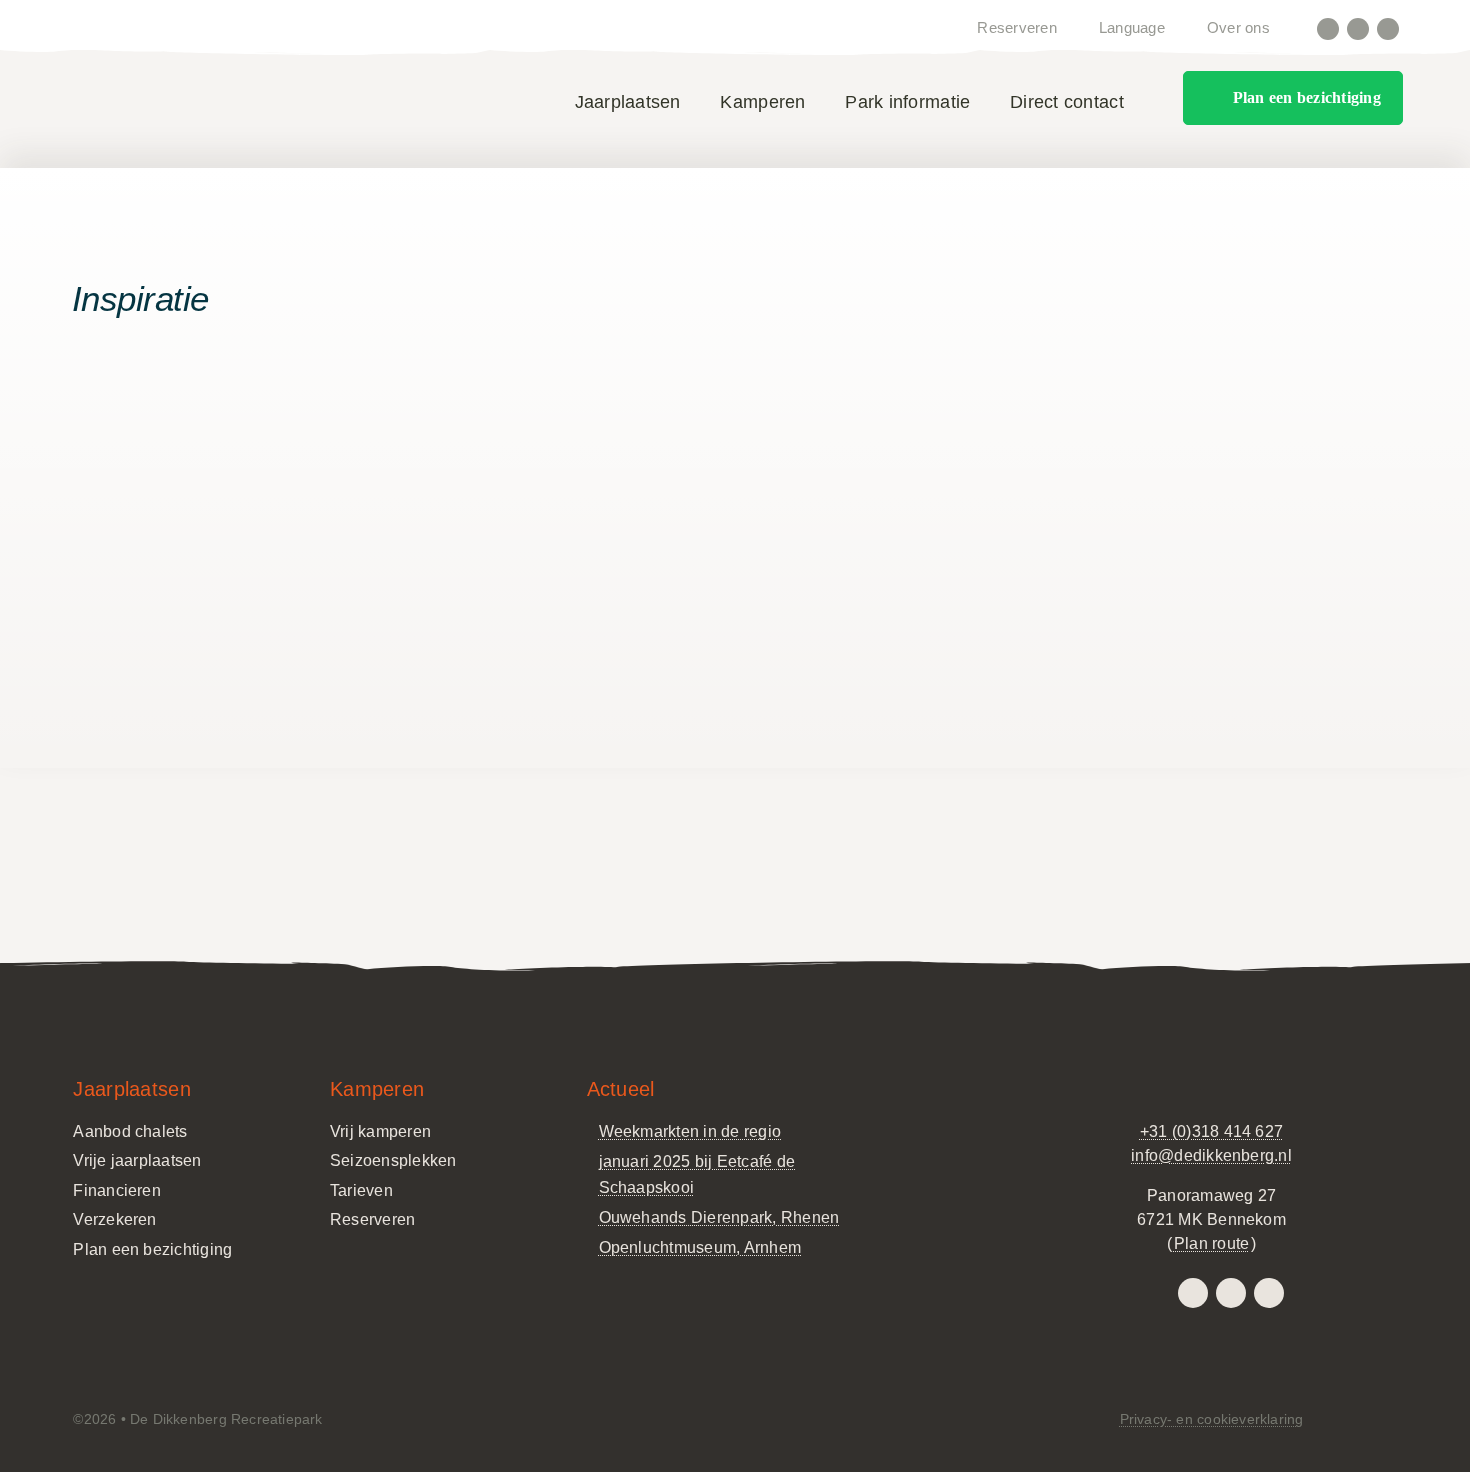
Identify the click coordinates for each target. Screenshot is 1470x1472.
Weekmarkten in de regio (690, 1131)
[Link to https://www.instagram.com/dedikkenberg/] (1328, 29)
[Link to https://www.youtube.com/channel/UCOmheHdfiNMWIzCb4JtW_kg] (1388, 29)
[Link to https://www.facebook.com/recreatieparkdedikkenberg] (1358, 29)
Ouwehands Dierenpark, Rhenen (719, 1217)
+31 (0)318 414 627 (1211, 1131)
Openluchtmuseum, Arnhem (700, 1247)
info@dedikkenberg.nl (1211, 1155)
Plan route (1211, 1243)
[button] (1150, 103)
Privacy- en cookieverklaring (1212, 1419)
